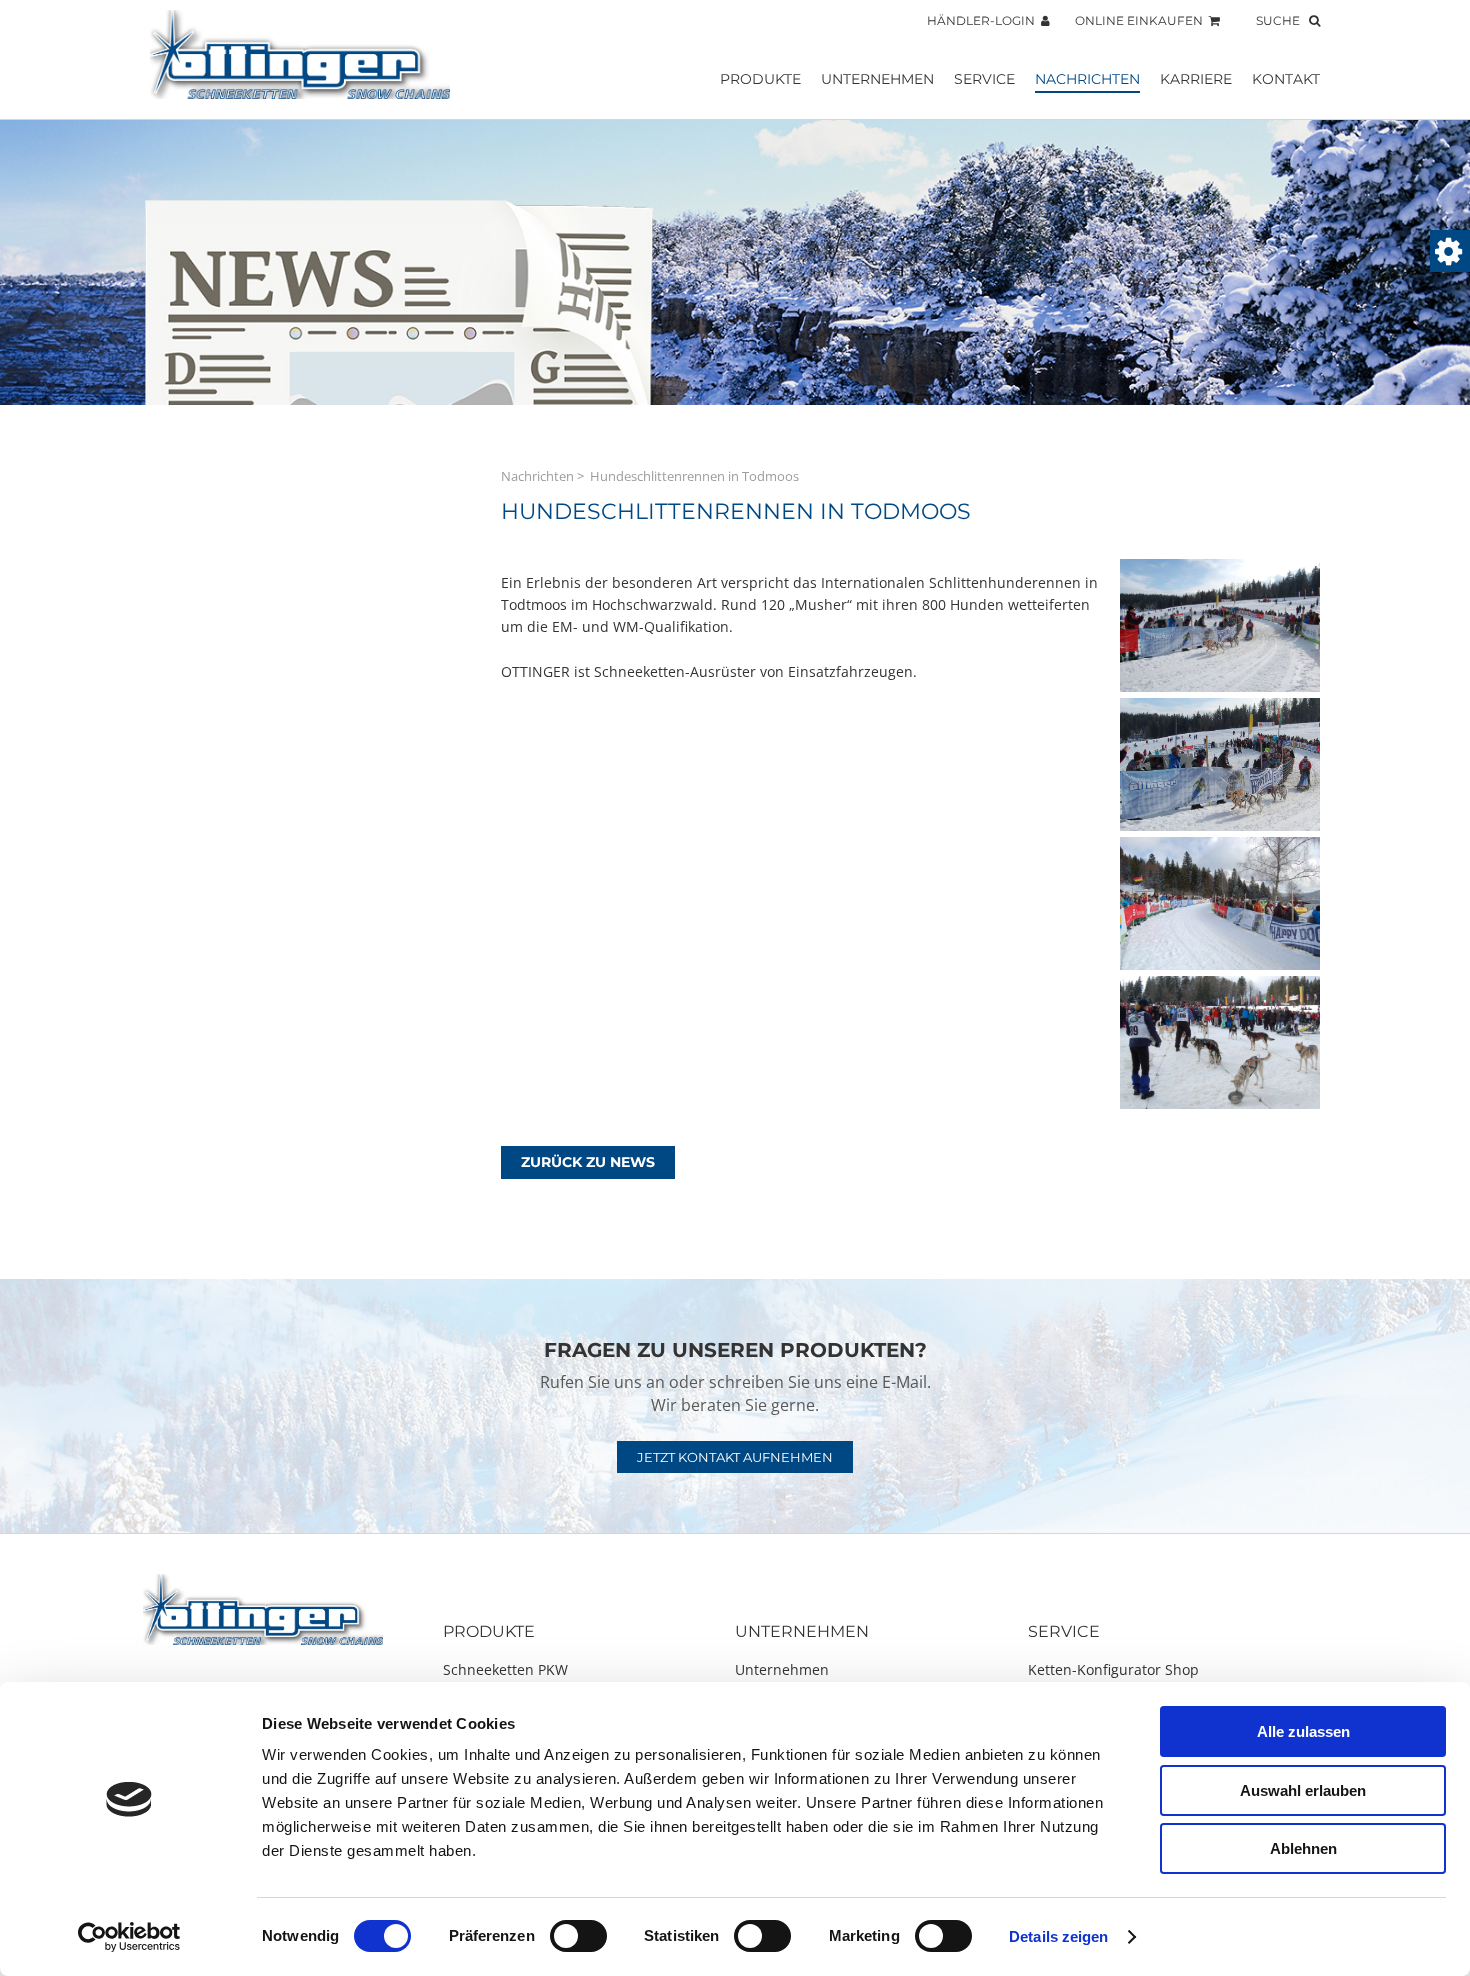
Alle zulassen (1303, 1731)
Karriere (1196, 79)
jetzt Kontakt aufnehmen (735, 1457)
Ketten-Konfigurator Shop (1113, 1669)
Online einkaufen (1142, 20)
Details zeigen (1058, 1936)
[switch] (578, 1936)
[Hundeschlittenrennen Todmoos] (1220, 686)
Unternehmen (877, 79)
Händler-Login (984, 20)
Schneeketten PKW (505, 1669)
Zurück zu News (588, 1162)
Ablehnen (1303, 1848)
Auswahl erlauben (1303, 1790)
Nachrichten (1087, 79)
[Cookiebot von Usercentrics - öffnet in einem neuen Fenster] (129, 1937)
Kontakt (1286, 79)
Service (984, 79)
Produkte (760, 79)
